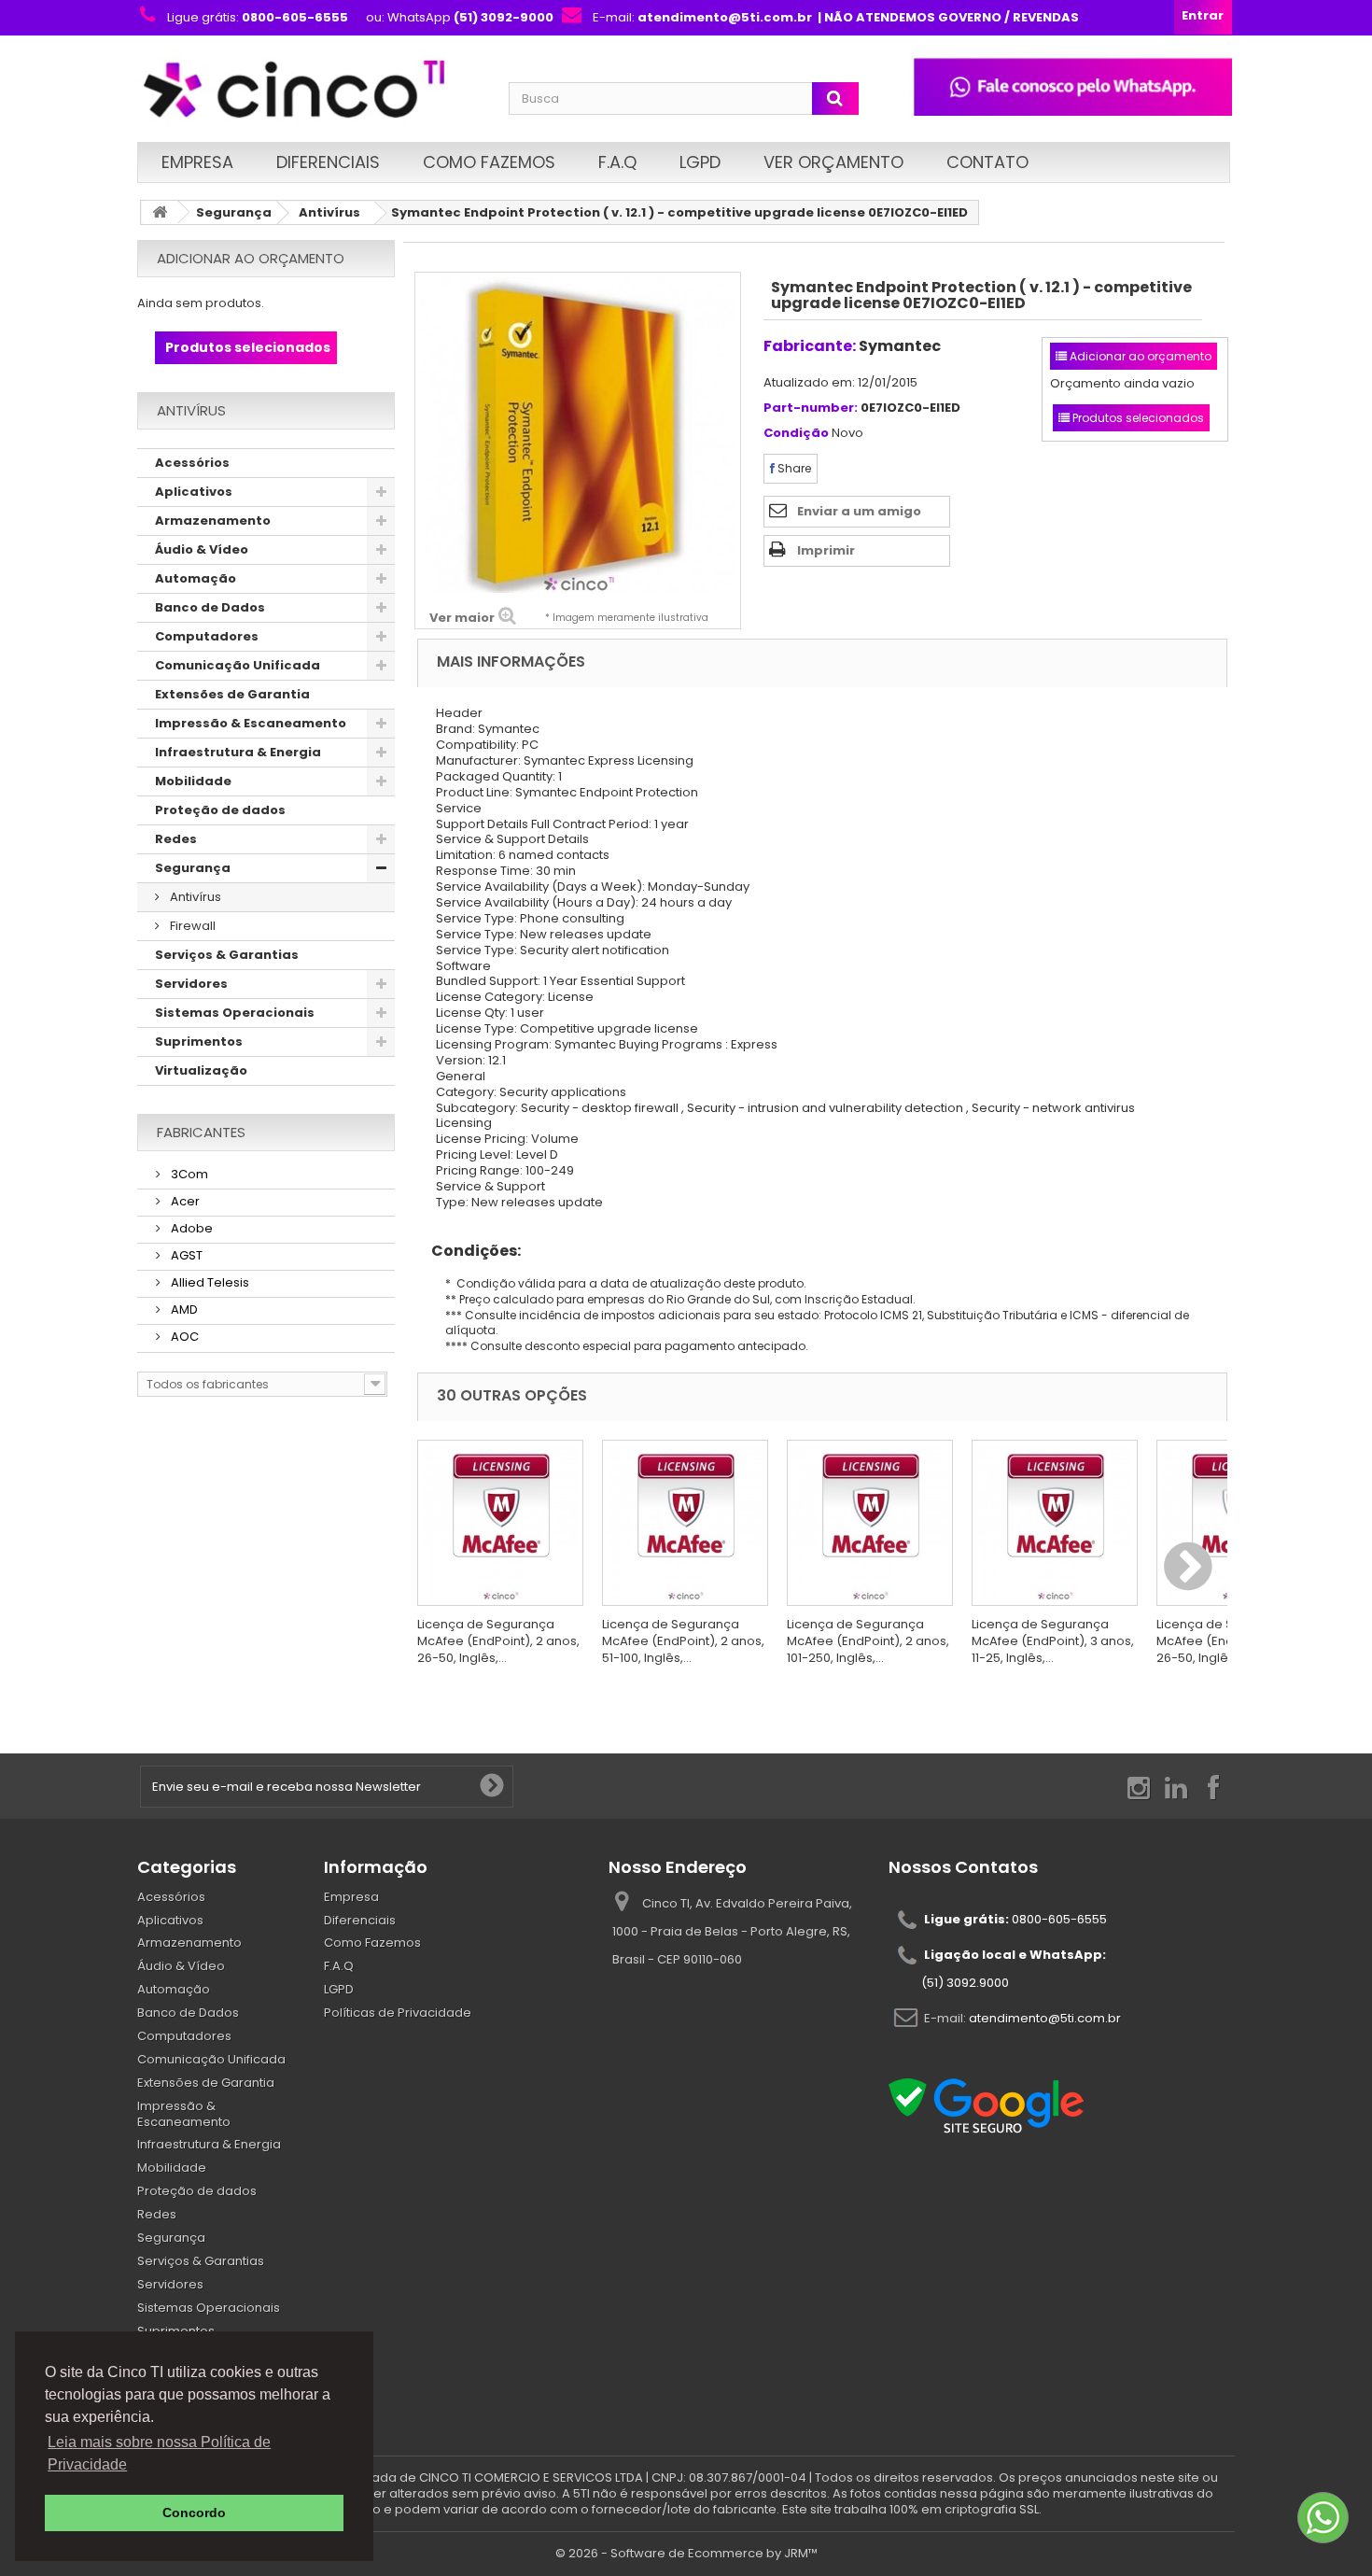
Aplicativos (194, 492)
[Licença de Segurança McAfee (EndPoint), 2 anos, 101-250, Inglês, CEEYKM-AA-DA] (870, 1523)
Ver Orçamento (833, 162)
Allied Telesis (209, 1282)
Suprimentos (199, 1042)
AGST (185, 1255)
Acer (184, 1201)
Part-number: (811, 408)
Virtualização (201, 1070)
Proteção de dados (220, 810)
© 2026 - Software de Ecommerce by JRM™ (686, 2553)
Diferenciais (328, 162)
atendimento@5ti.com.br (1045, 2017)
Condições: (469, 1251)
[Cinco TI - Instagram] (1139, 1787)
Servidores (191, 984)
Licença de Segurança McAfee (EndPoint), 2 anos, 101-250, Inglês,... (868, 1641)
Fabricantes (201, 1132)
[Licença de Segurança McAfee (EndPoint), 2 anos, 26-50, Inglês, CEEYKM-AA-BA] (500, 1523)
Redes (176, 839)
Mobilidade (193, 781)
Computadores (207, 636)
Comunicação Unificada (238, 665)
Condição (796, 434)
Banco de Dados (210, 607)
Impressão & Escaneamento (251, 723)
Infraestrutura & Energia (238, 752)
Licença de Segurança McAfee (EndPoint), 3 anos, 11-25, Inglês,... (1053, 1641)
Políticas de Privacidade (398, 2013)
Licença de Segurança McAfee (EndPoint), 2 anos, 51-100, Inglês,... (683, 1641)
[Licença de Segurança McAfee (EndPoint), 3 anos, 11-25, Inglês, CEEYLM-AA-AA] (1055, 1523)
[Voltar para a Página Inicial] (160, 212)
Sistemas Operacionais (235, 1013)
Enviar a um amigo (859, 511)
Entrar (1203, 15)
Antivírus (329, 212)
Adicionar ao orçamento (251, 258)
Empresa (197, 162)
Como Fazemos (489, 162)
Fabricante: (810, 346)
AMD (183, 1309)
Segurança (234, 212)
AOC (183, 1337)
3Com (188, 1174)
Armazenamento (213, 521)
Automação (196, 578)
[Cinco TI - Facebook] (1213, 1787)
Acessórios (192, 463)
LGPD (700, 162)
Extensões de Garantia (232, 694)
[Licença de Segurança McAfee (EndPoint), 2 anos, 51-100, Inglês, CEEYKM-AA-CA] (685, 1523)
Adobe (190, 1228)
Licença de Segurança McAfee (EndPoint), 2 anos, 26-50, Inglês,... (498, 1641)
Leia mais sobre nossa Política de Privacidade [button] (159, 2453)
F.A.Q (617, 162)
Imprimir (826, 550)
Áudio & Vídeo (202, 549)
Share (793, 468)
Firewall (191, 926)
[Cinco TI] (312, 91)
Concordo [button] (194, 2513)
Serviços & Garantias (227, 955)
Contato (987, 162)
